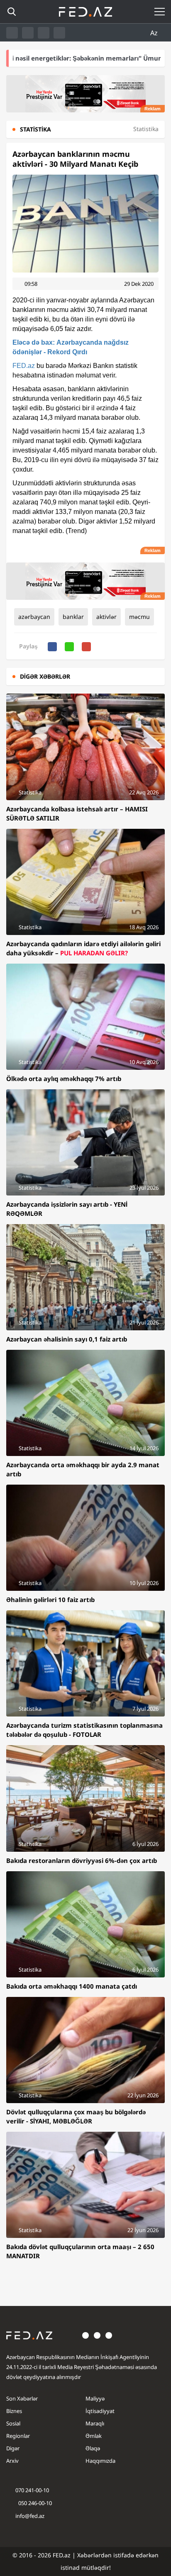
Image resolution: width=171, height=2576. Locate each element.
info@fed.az (30, 2516)
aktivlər (106, 617)
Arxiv (12, 2461)
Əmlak (94, 2436)
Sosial (13, 2423)
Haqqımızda (100, 2461)
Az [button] (155, 33)
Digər (13, 2448)
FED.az (24, 366)
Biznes (14, 2411)
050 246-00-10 (34, 2503)
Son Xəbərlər (22, 2398)
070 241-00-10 (32, 2490)
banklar (73, 617)
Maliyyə (95, 2398)
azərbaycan (34, 617)
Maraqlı (95, 2423)
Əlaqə (93, 2448)
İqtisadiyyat (100, 2411)
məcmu (139, 617)
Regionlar (18, 2436)
